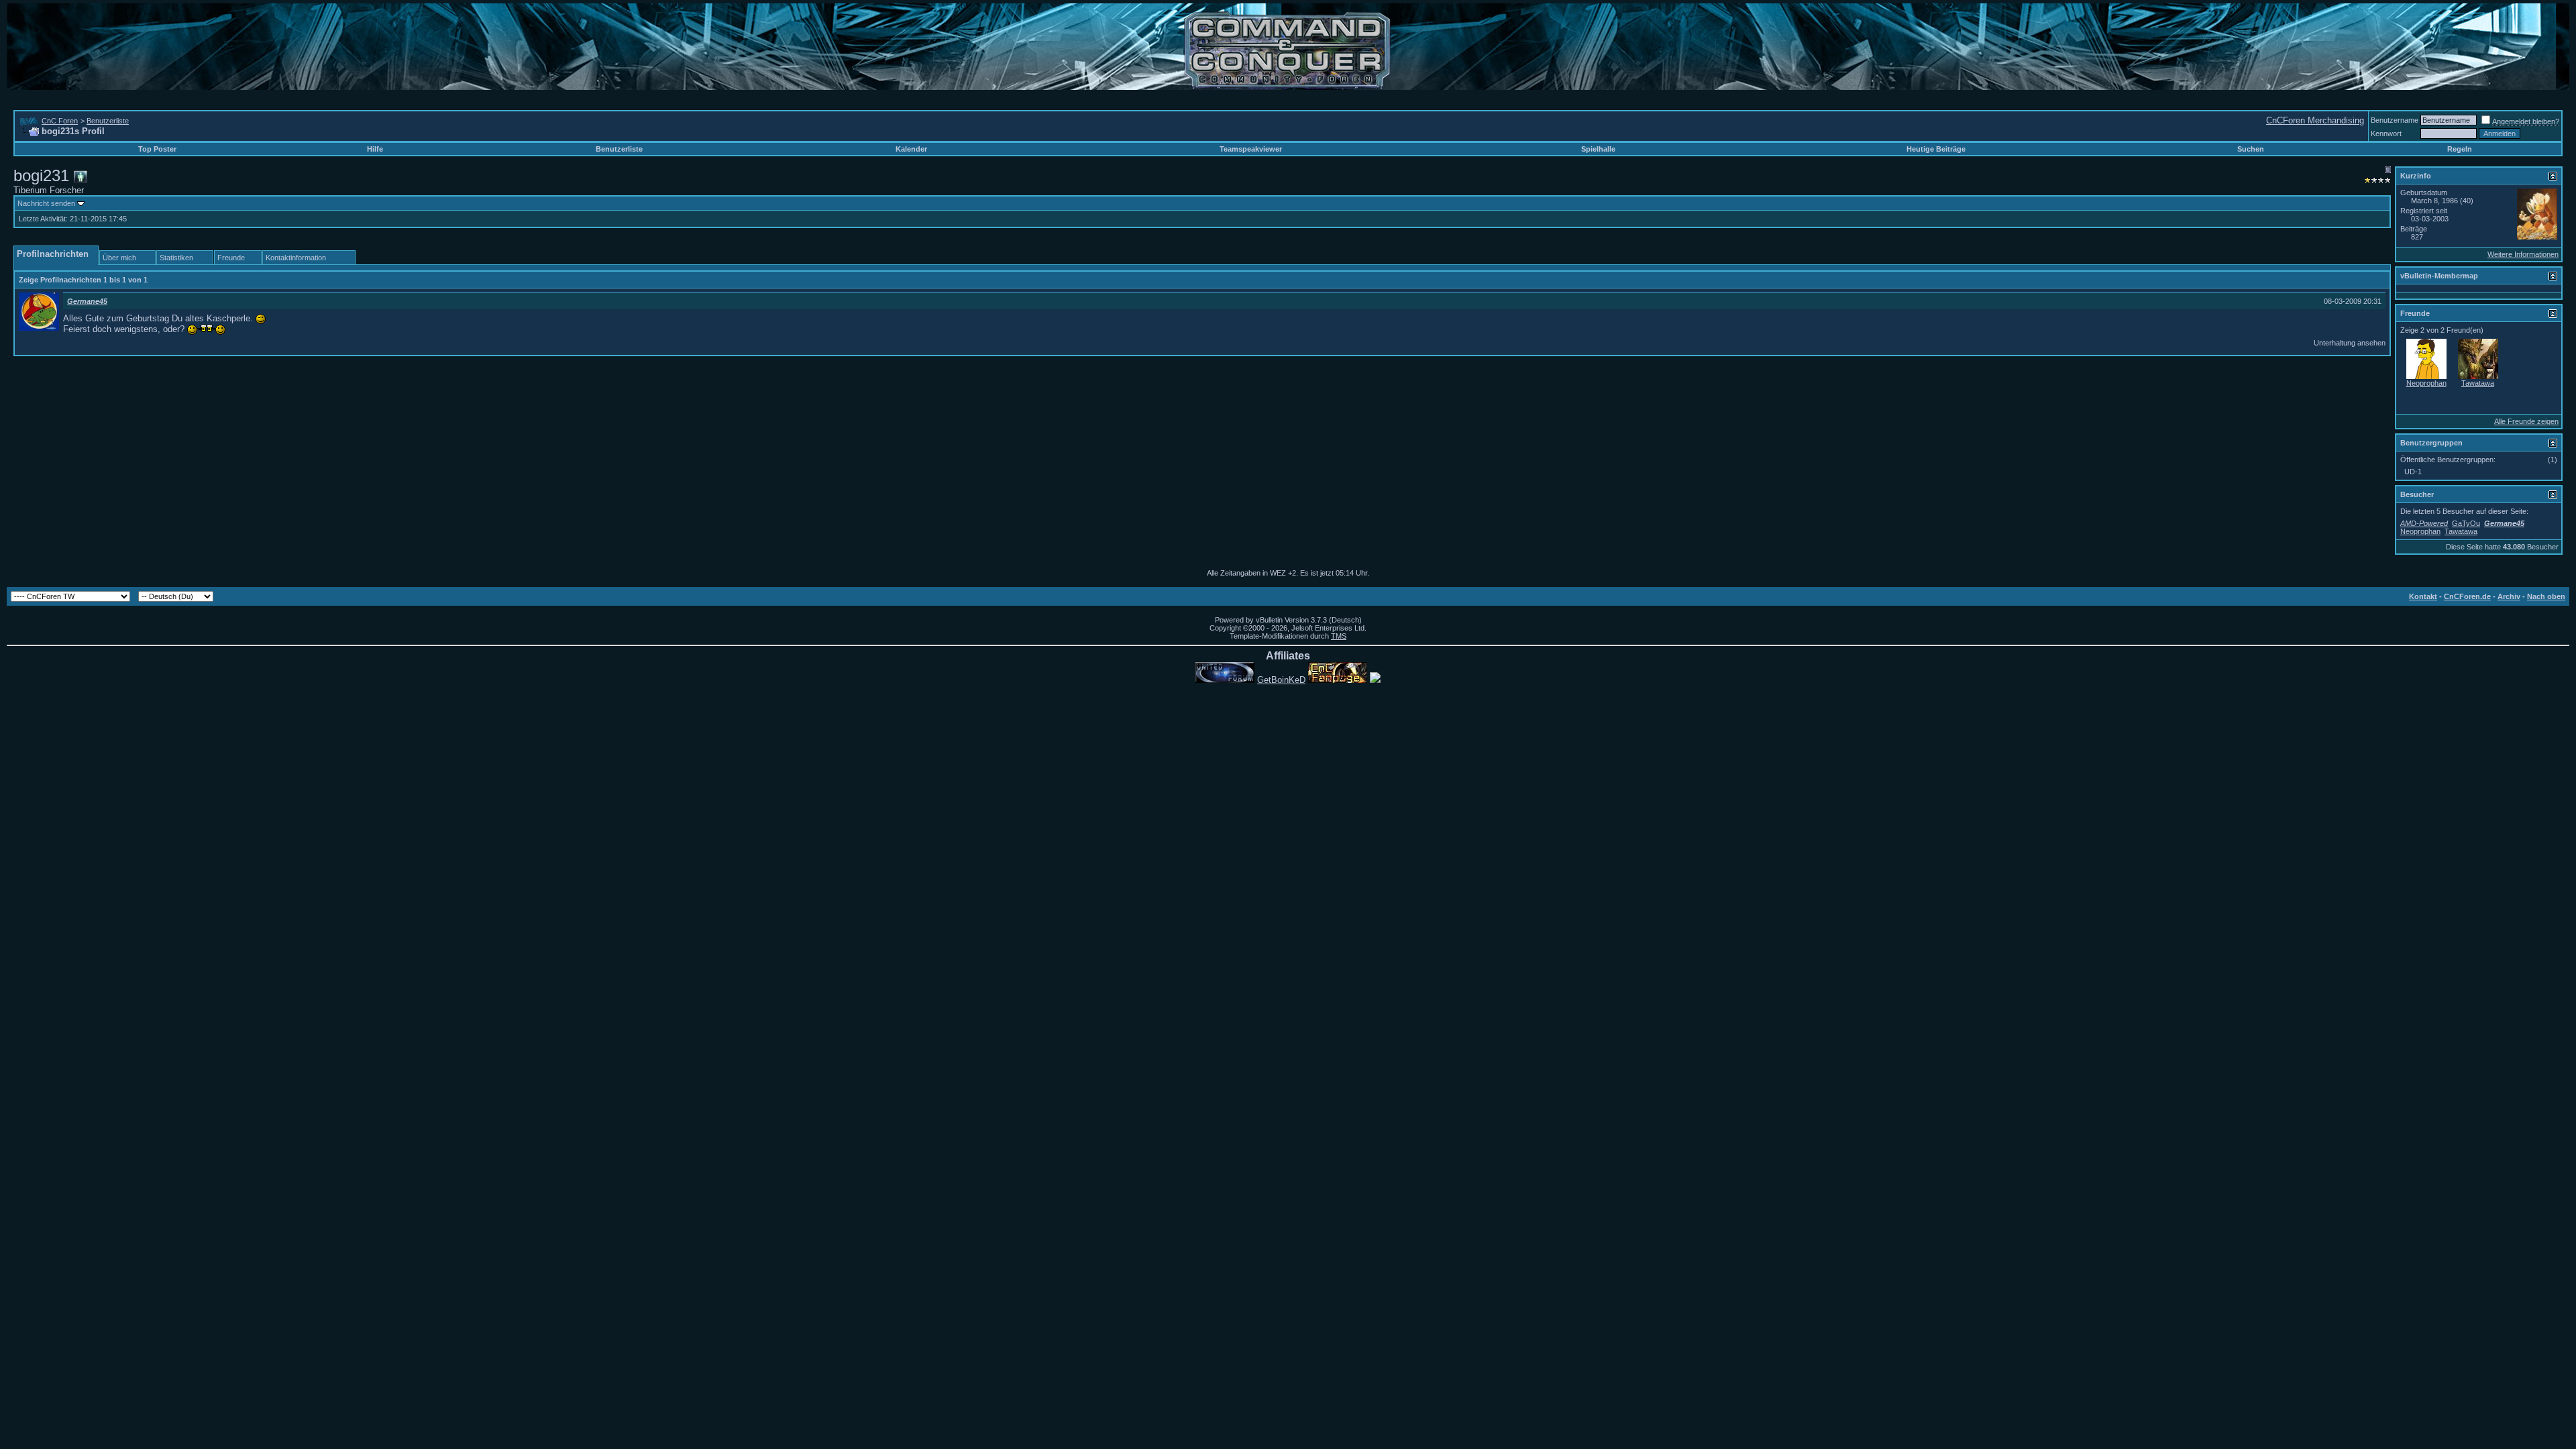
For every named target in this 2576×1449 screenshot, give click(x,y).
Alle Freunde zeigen (2526, 421)
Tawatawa (2478, 383)
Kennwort (2386, 133)
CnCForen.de (2467, 596)
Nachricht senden (46, 203)
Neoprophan (2426, 383)
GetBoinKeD (1281, 680)
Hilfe (375, 149)
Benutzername (2395, 120)
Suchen (2251, 149)
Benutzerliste (108, 121)
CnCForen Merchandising (2315, 120)
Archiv (2509, 596)
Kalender (911, 149)
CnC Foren (60, 121)
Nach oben (2546, 596)
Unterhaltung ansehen (2350, 343)
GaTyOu (2466, 523)
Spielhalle (1598, 149)
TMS (1339, 636)
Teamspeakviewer (1251, 149)
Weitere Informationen (2523, 254)
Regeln (2460, 149)
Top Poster (157, 149)
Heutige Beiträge (1936, 149)
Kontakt (2423, 596)
